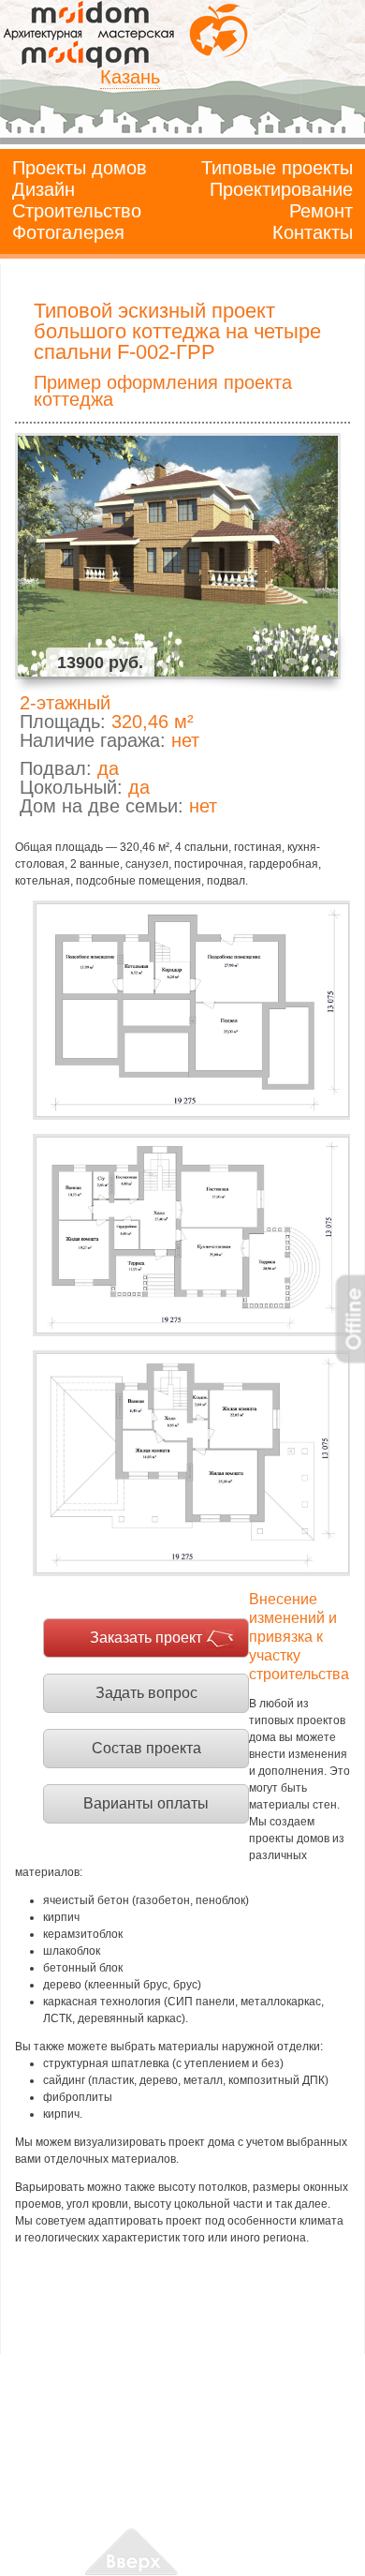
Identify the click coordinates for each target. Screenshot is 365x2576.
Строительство (77, 211)
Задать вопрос (146, 1693)
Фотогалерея (68, 232)
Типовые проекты (277, 168)
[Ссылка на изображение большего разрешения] (191, 1011)
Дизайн (44, 189)
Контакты (313, 232)
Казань (130, 77)
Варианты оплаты (146, 1803)
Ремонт (321, 211)
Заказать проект (146, 1638)
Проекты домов (80, 168)
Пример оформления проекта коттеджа (163, 391)
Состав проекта (146, 1748)
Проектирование (281, 189)
